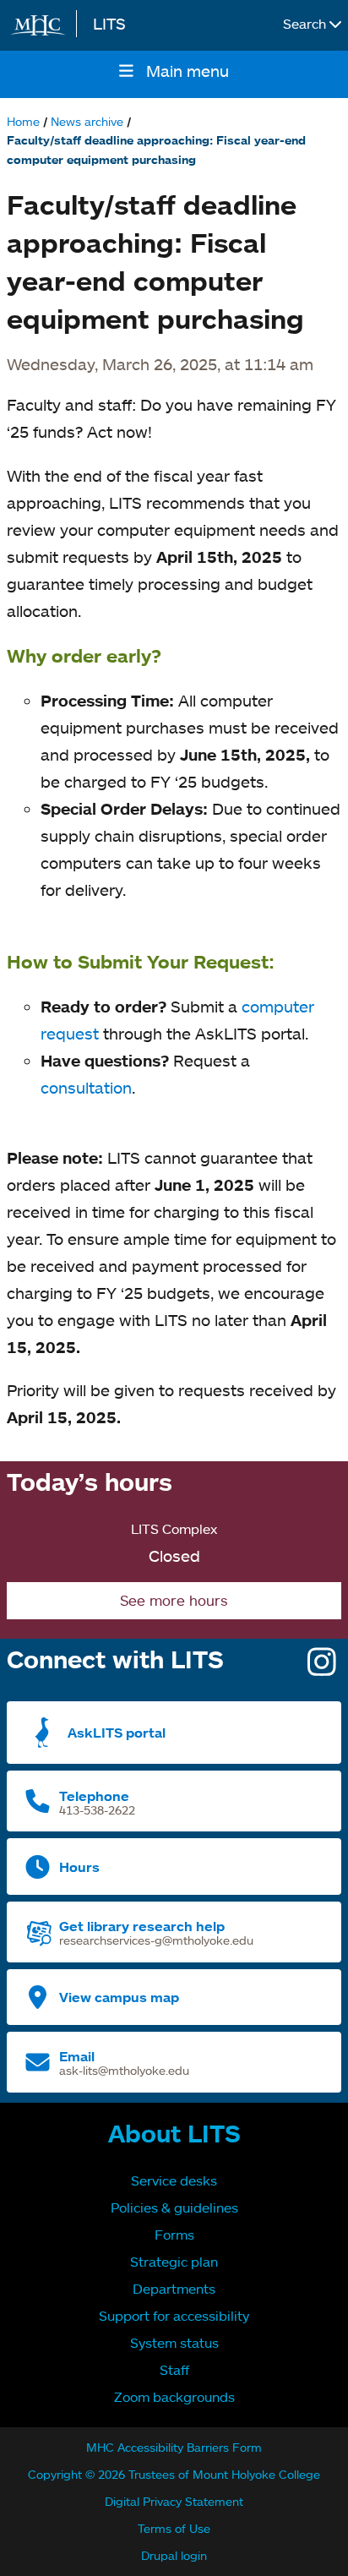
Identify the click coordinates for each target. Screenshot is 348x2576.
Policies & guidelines (174, 2208)
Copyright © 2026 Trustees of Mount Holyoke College (174, 2474)
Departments (174, 2289)
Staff (174, 2370)
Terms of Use (174, 2528)
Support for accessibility (174, 2316)
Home (23, 121)
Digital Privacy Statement (174, 2501)
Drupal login (174, 2555)
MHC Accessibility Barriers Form (174, 2447)
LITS (109, 23)
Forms (174, 2235)
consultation (86, 1087)
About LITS (174, 2133)
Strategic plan (174, 2262)
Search (306, 24)
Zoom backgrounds (174, 2397)
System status (174, 2343)
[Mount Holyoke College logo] (41, 25)
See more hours (174, 1600)
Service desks (174, 2180)
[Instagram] (322, 1668)
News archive (87, 121)
